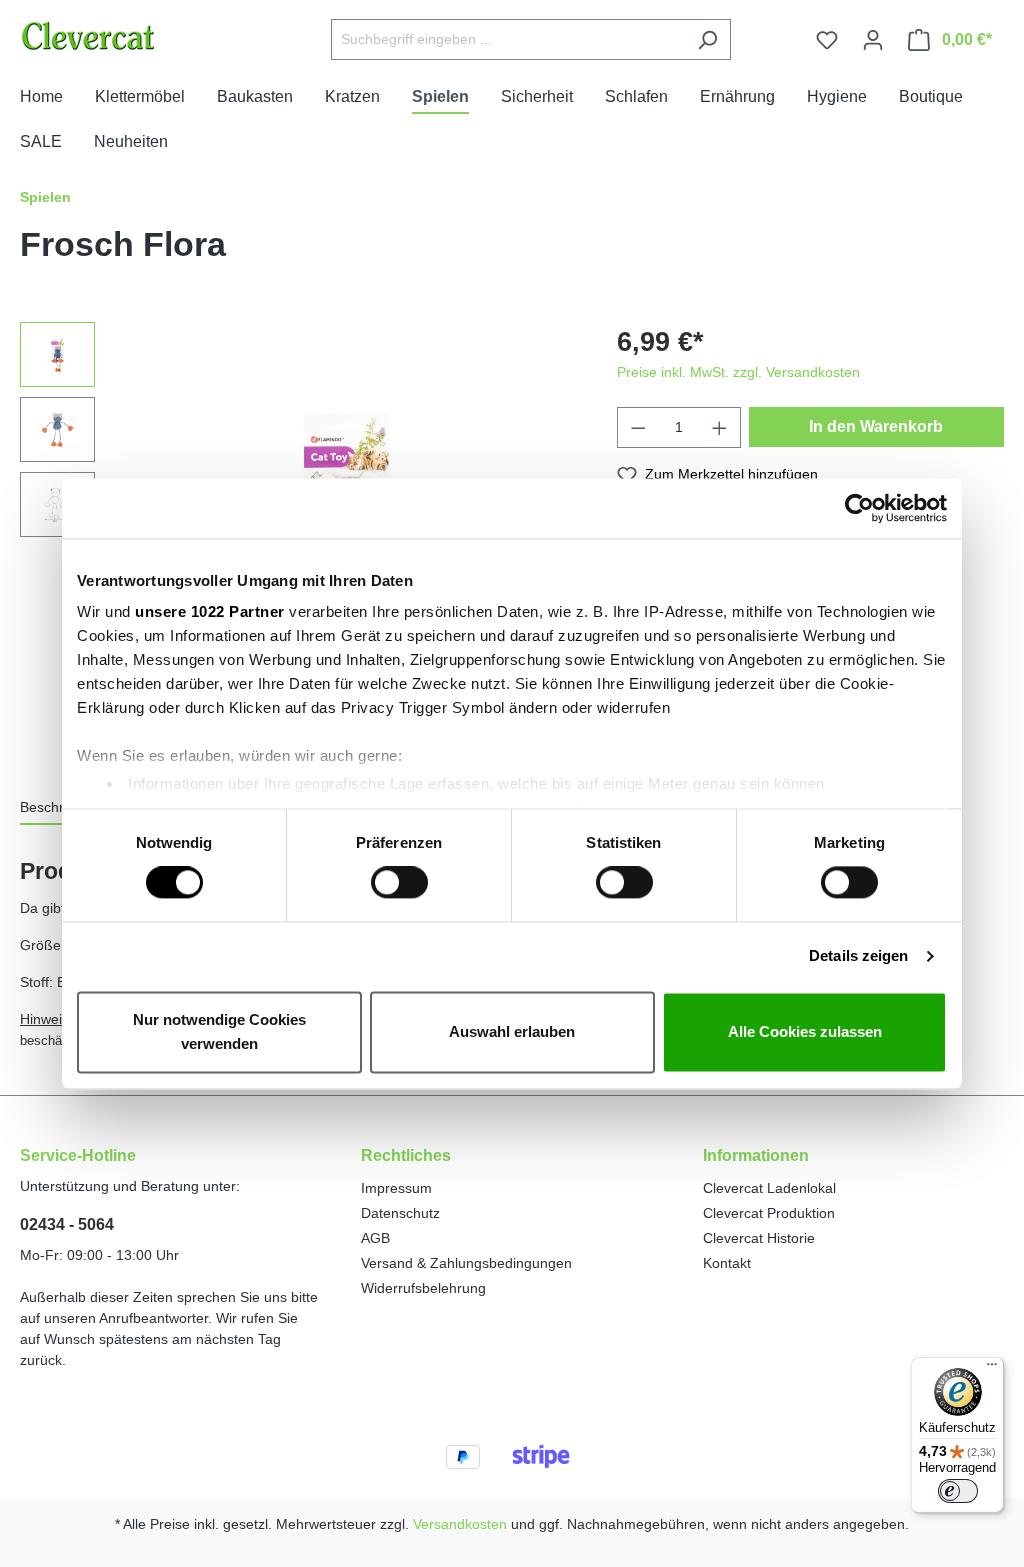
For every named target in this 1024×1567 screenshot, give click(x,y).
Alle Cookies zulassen (805, 1031)
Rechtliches (406, 1155)
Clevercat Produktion (769, 1213)
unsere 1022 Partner (210, 611)
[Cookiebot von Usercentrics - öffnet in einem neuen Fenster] (859, 508)
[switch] (399, 883)
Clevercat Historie (759, 1238)
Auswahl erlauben (512, 1031)
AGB (375, 1238)
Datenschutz (400, 1213)
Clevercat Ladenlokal (769, 1188)
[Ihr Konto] (873, 40)
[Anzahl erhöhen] (720, 427)
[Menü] (992, 1369)
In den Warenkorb (876, 426)
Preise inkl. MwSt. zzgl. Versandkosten (738, 372)
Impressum (396, 1188)
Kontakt (727, 1263)
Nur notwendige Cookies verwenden (219, 1031)
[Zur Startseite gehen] (138, 35)
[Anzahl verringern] (638, 427)
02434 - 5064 (67, 1224)
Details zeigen (858, 956)
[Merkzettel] (827, 40)
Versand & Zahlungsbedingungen (466, 1263)
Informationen (756, 1155)
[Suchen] (707, 39)
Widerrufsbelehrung (423, 1288)
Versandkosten (460, 1524)
